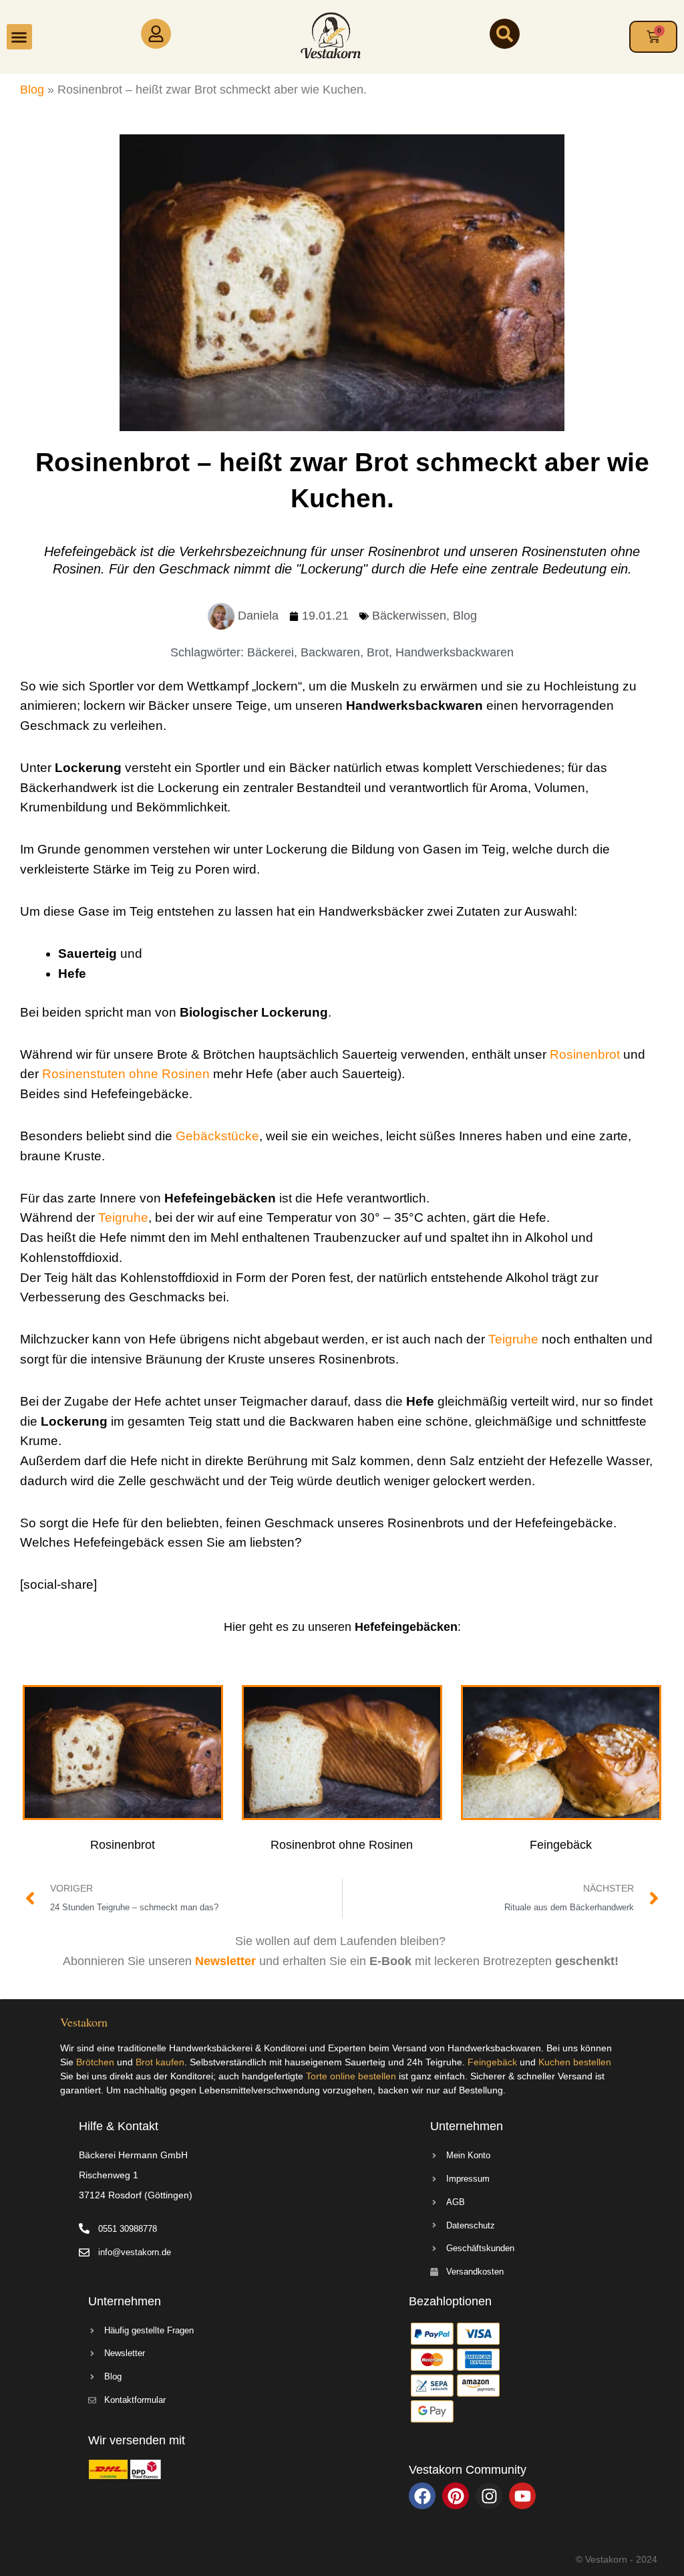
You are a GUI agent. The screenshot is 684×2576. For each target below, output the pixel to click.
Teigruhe (123, 1217)
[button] (19, 37)
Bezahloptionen (450, 2301)
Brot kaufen (160, 2062)
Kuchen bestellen (575, 2062)
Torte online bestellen (351, 2076)
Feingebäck (492, 2062)
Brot (378, 652)
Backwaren (330, 652)
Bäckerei (271, 652)
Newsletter (227, 1961)
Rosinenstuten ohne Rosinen (126, 1074)
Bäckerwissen (409, 616)
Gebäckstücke (217, 1136)
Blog (32, 90)
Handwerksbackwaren (455, 652)
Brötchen (95, 2062)
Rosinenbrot (586, 1054)
